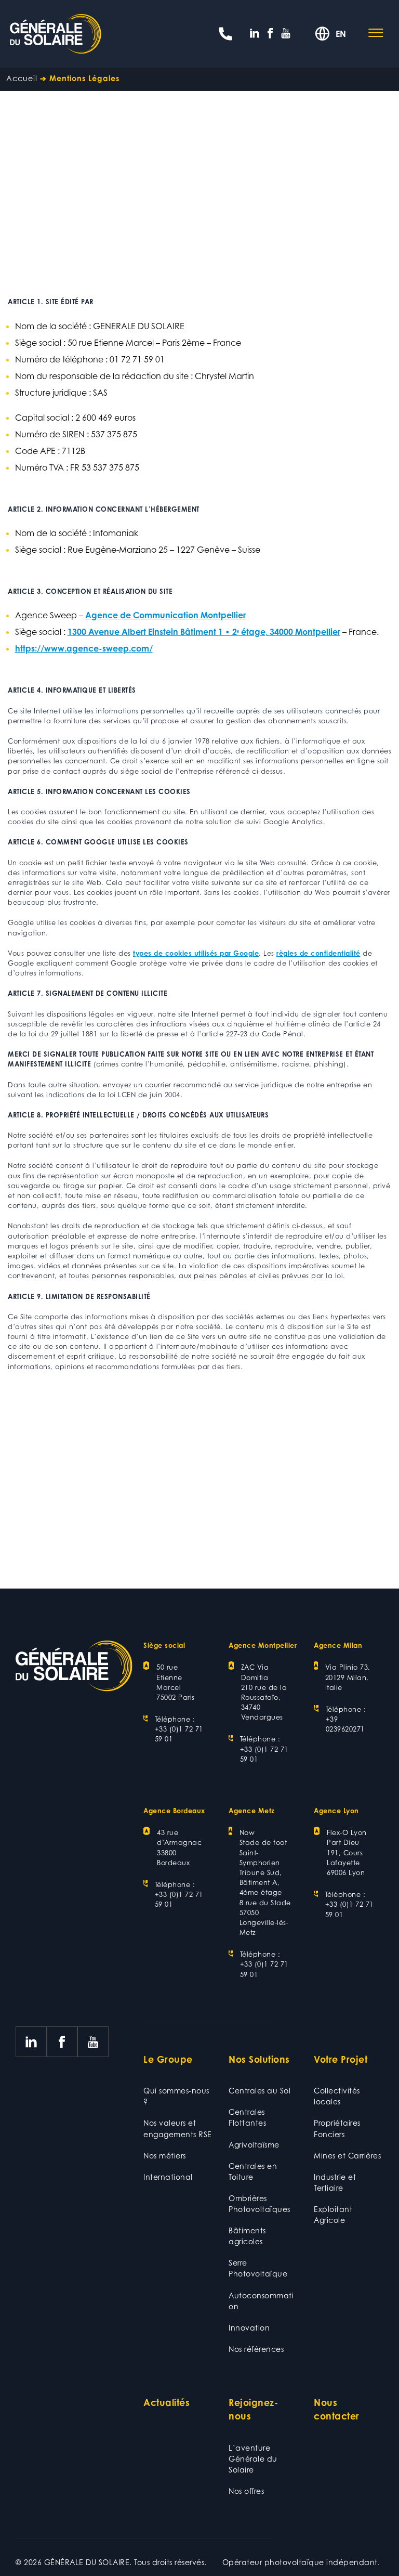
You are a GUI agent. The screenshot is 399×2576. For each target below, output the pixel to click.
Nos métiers (165, 2156)
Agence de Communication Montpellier (165, 615)
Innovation (249, 2328)
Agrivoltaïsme (254, 2145)
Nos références (256, 2349)
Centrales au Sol (260, 2091)
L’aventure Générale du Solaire (253, 2459)
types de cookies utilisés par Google (196, 953)
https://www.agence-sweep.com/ (84, 648)
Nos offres (246, 2491)
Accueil (22, 78)
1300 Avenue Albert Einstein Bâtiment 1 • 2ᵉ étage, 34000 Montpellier (204, 632)
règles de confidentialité (318, 953)
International (168, 2177)
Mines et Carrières (347, 2156)
